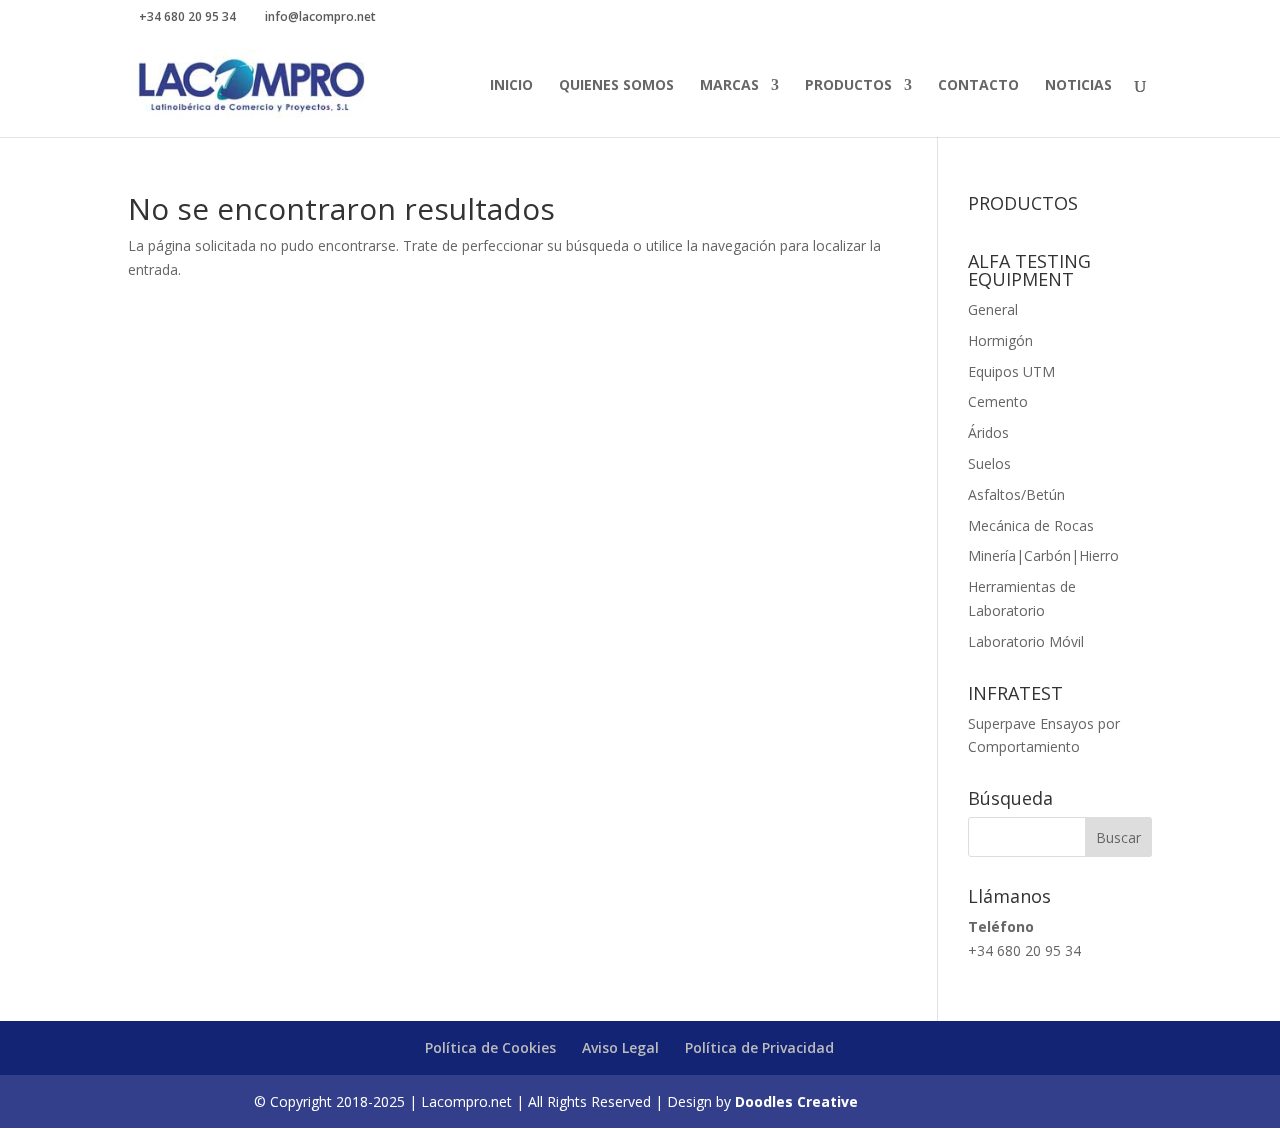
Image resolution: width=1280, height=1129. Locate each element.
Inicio (511, 86)
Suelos (989, 463)
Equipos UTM (1011, 371)
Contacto (978, 86)
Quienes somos (616, 86)
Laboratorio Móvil (1026, 641)
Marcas (729, 86)
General (993, 309)
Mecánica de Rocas (1031, 525)
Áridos (988, 432)
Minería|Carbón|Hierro (1043, 555)
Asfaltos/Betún (1016, 494)
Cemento (998, 401)
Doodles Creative (796, 1101)
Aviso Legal (620, 1047)
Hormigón (1000, 340)
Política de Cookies (490, 1047)
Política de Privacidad (759, 1047)
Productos (848, 86)
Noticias (1078, 86)
